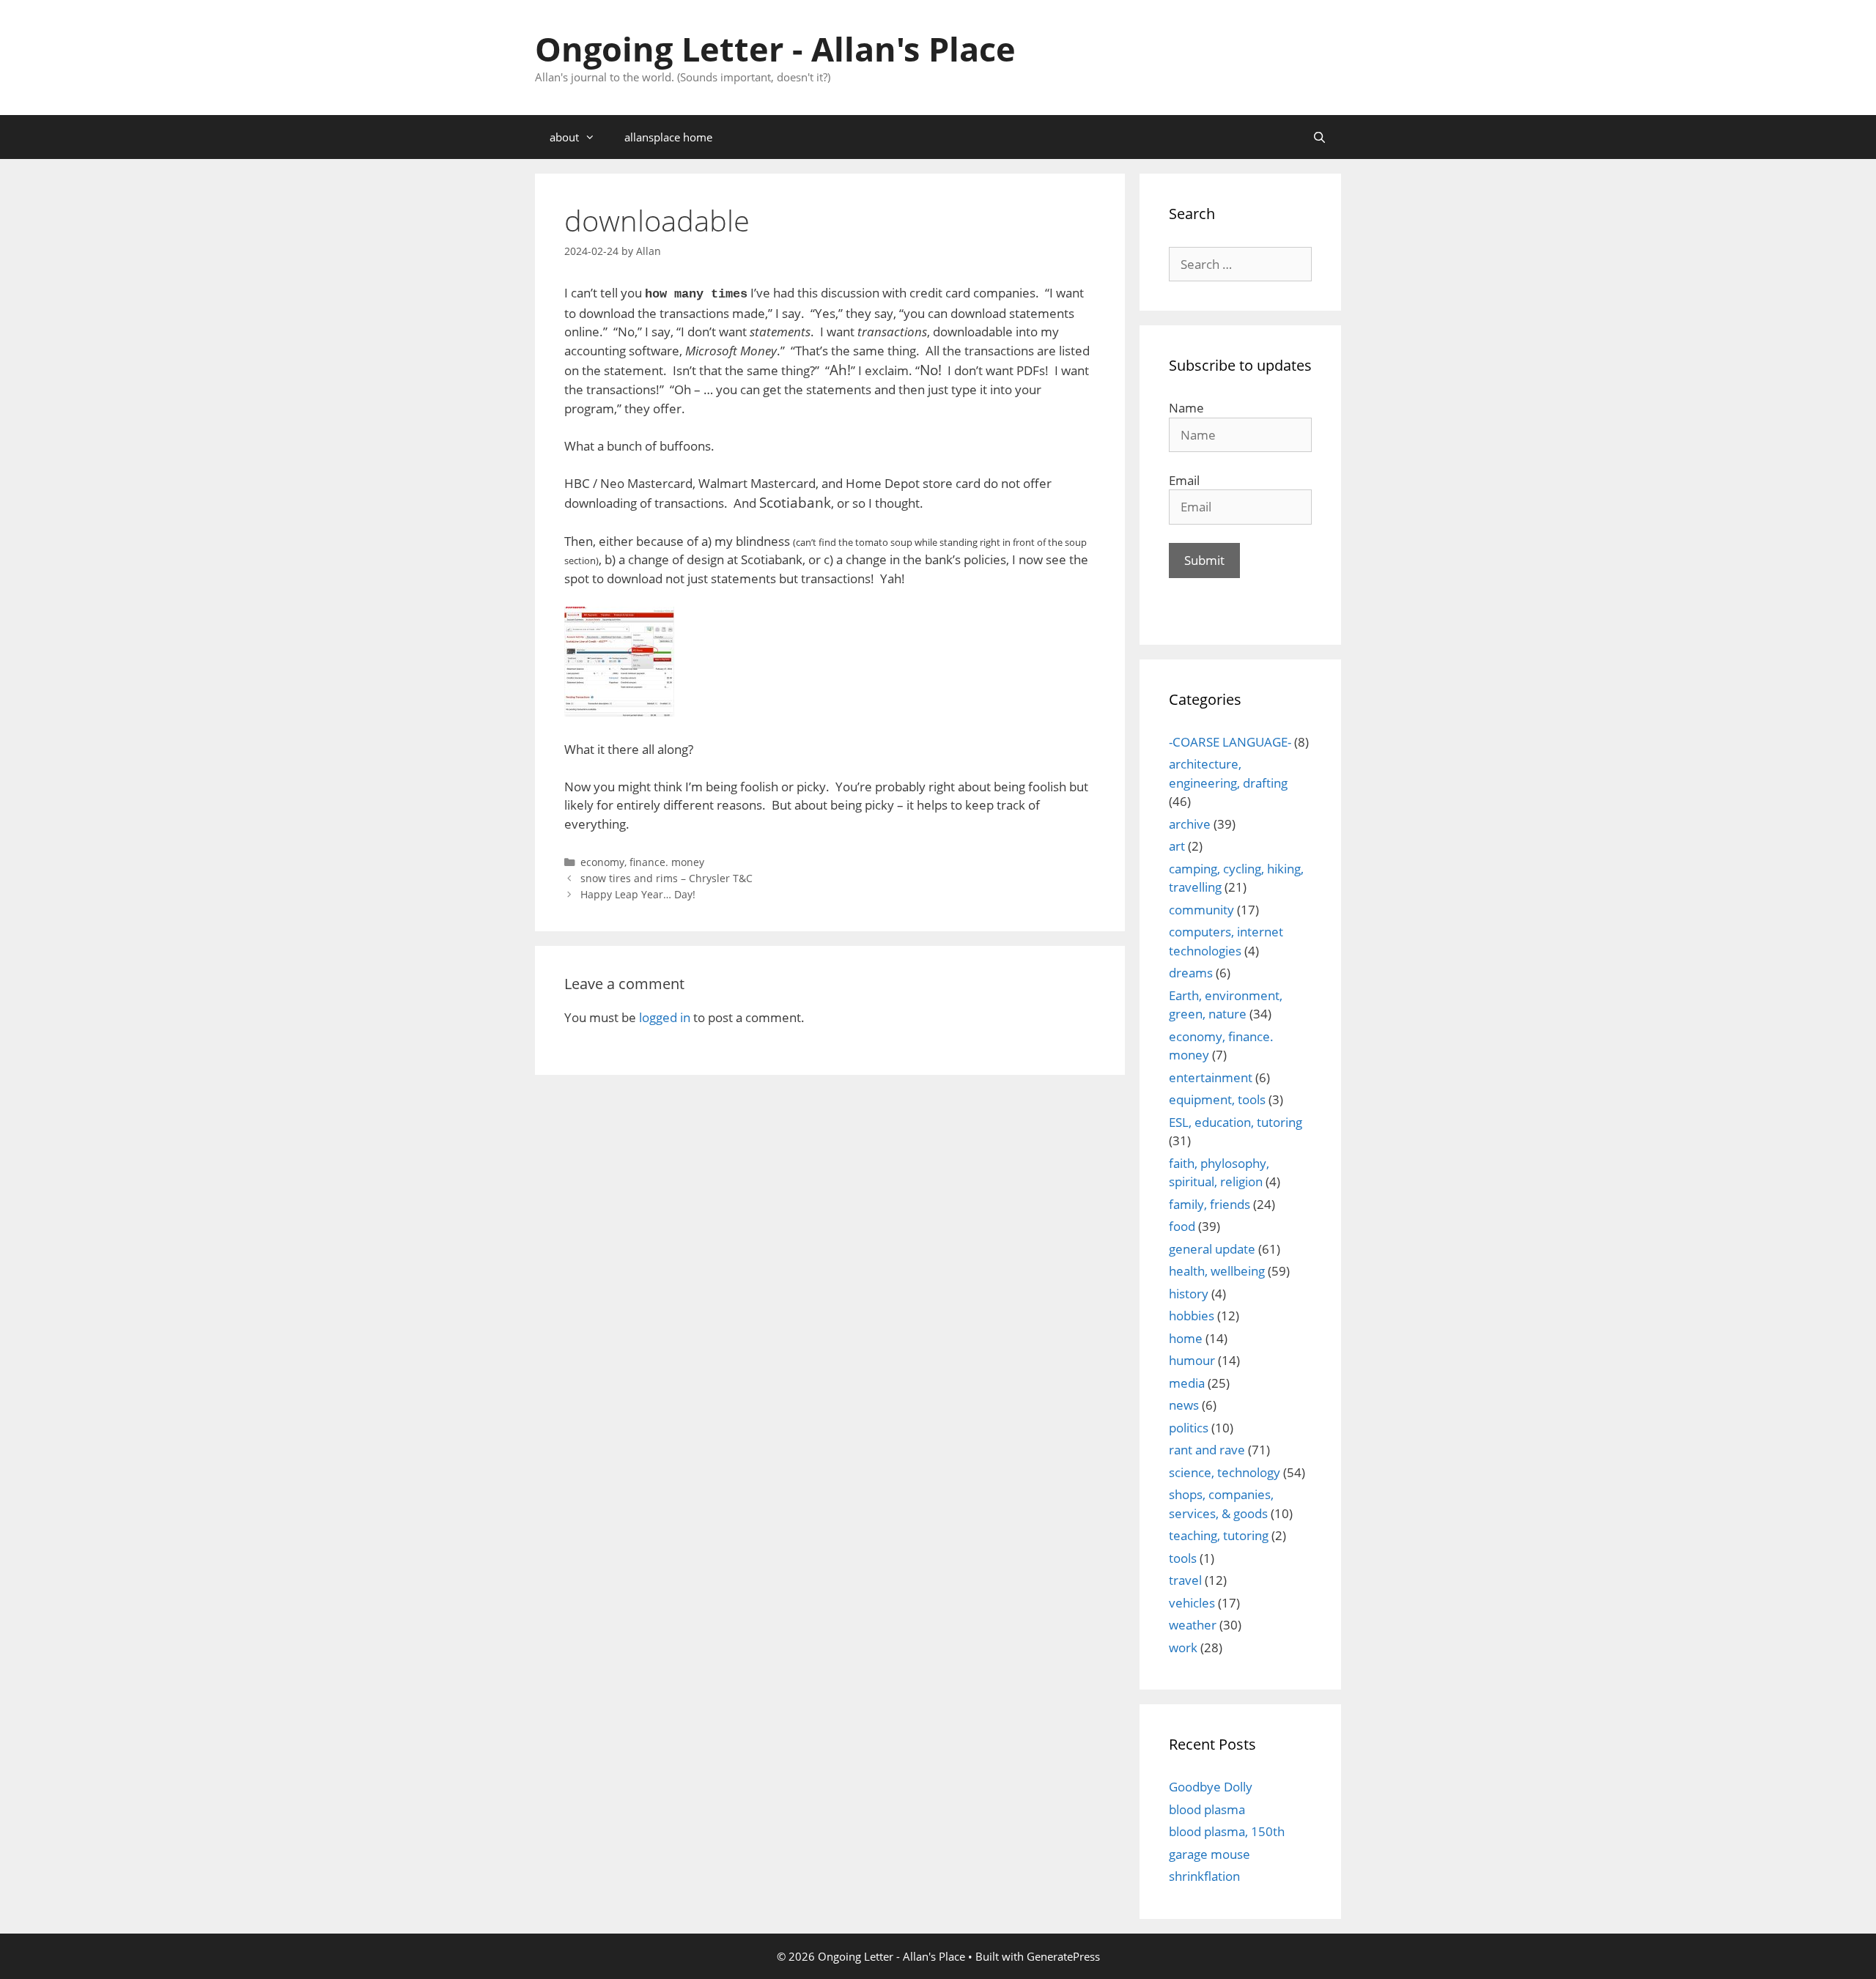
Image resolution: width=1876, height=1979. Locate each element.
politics (1189, 1428)
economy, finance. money (642, 862)
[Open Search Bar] (1319, 137)
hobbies (1192, 1316)
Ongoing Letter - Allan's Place (775, 49)
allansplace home (668, 137)
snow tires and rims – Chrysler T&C (666, 878)
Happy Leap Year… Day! (638, 894)
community (1201, 910)
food (1182, 1226)
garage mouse (1210, 1854)
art (1177, 846)
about (564, 137)
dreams (1191, 973)
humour (1192, 1360)
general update (1212, 1249)
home (1186, 1338)
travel (1185, 1580)
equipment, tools (1217, 1099)
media (1187, 1383)
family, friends (1210, 1204)
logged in (665, 1017)
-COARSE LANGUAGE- (1230, 742)
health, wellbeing (1217, 1271)
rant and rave (1207, 1450)
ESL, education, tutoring (1236, 1122)
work (1183, 1647)
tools (1183, 1558)
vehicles (1192, 1603)
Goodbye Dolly (1211, 1787)
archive (1190, 824)
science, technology (1225, 1472)
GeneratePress (1063, 1956)
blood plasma (1207, 1809)
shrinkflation (1204, 1876)
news (1184, 1405)
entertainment (1211, 1077)
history (1189, 1294)
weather (1193, 1625)
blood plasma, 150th (1227, 1831)
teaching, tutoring (1219, 1535)
